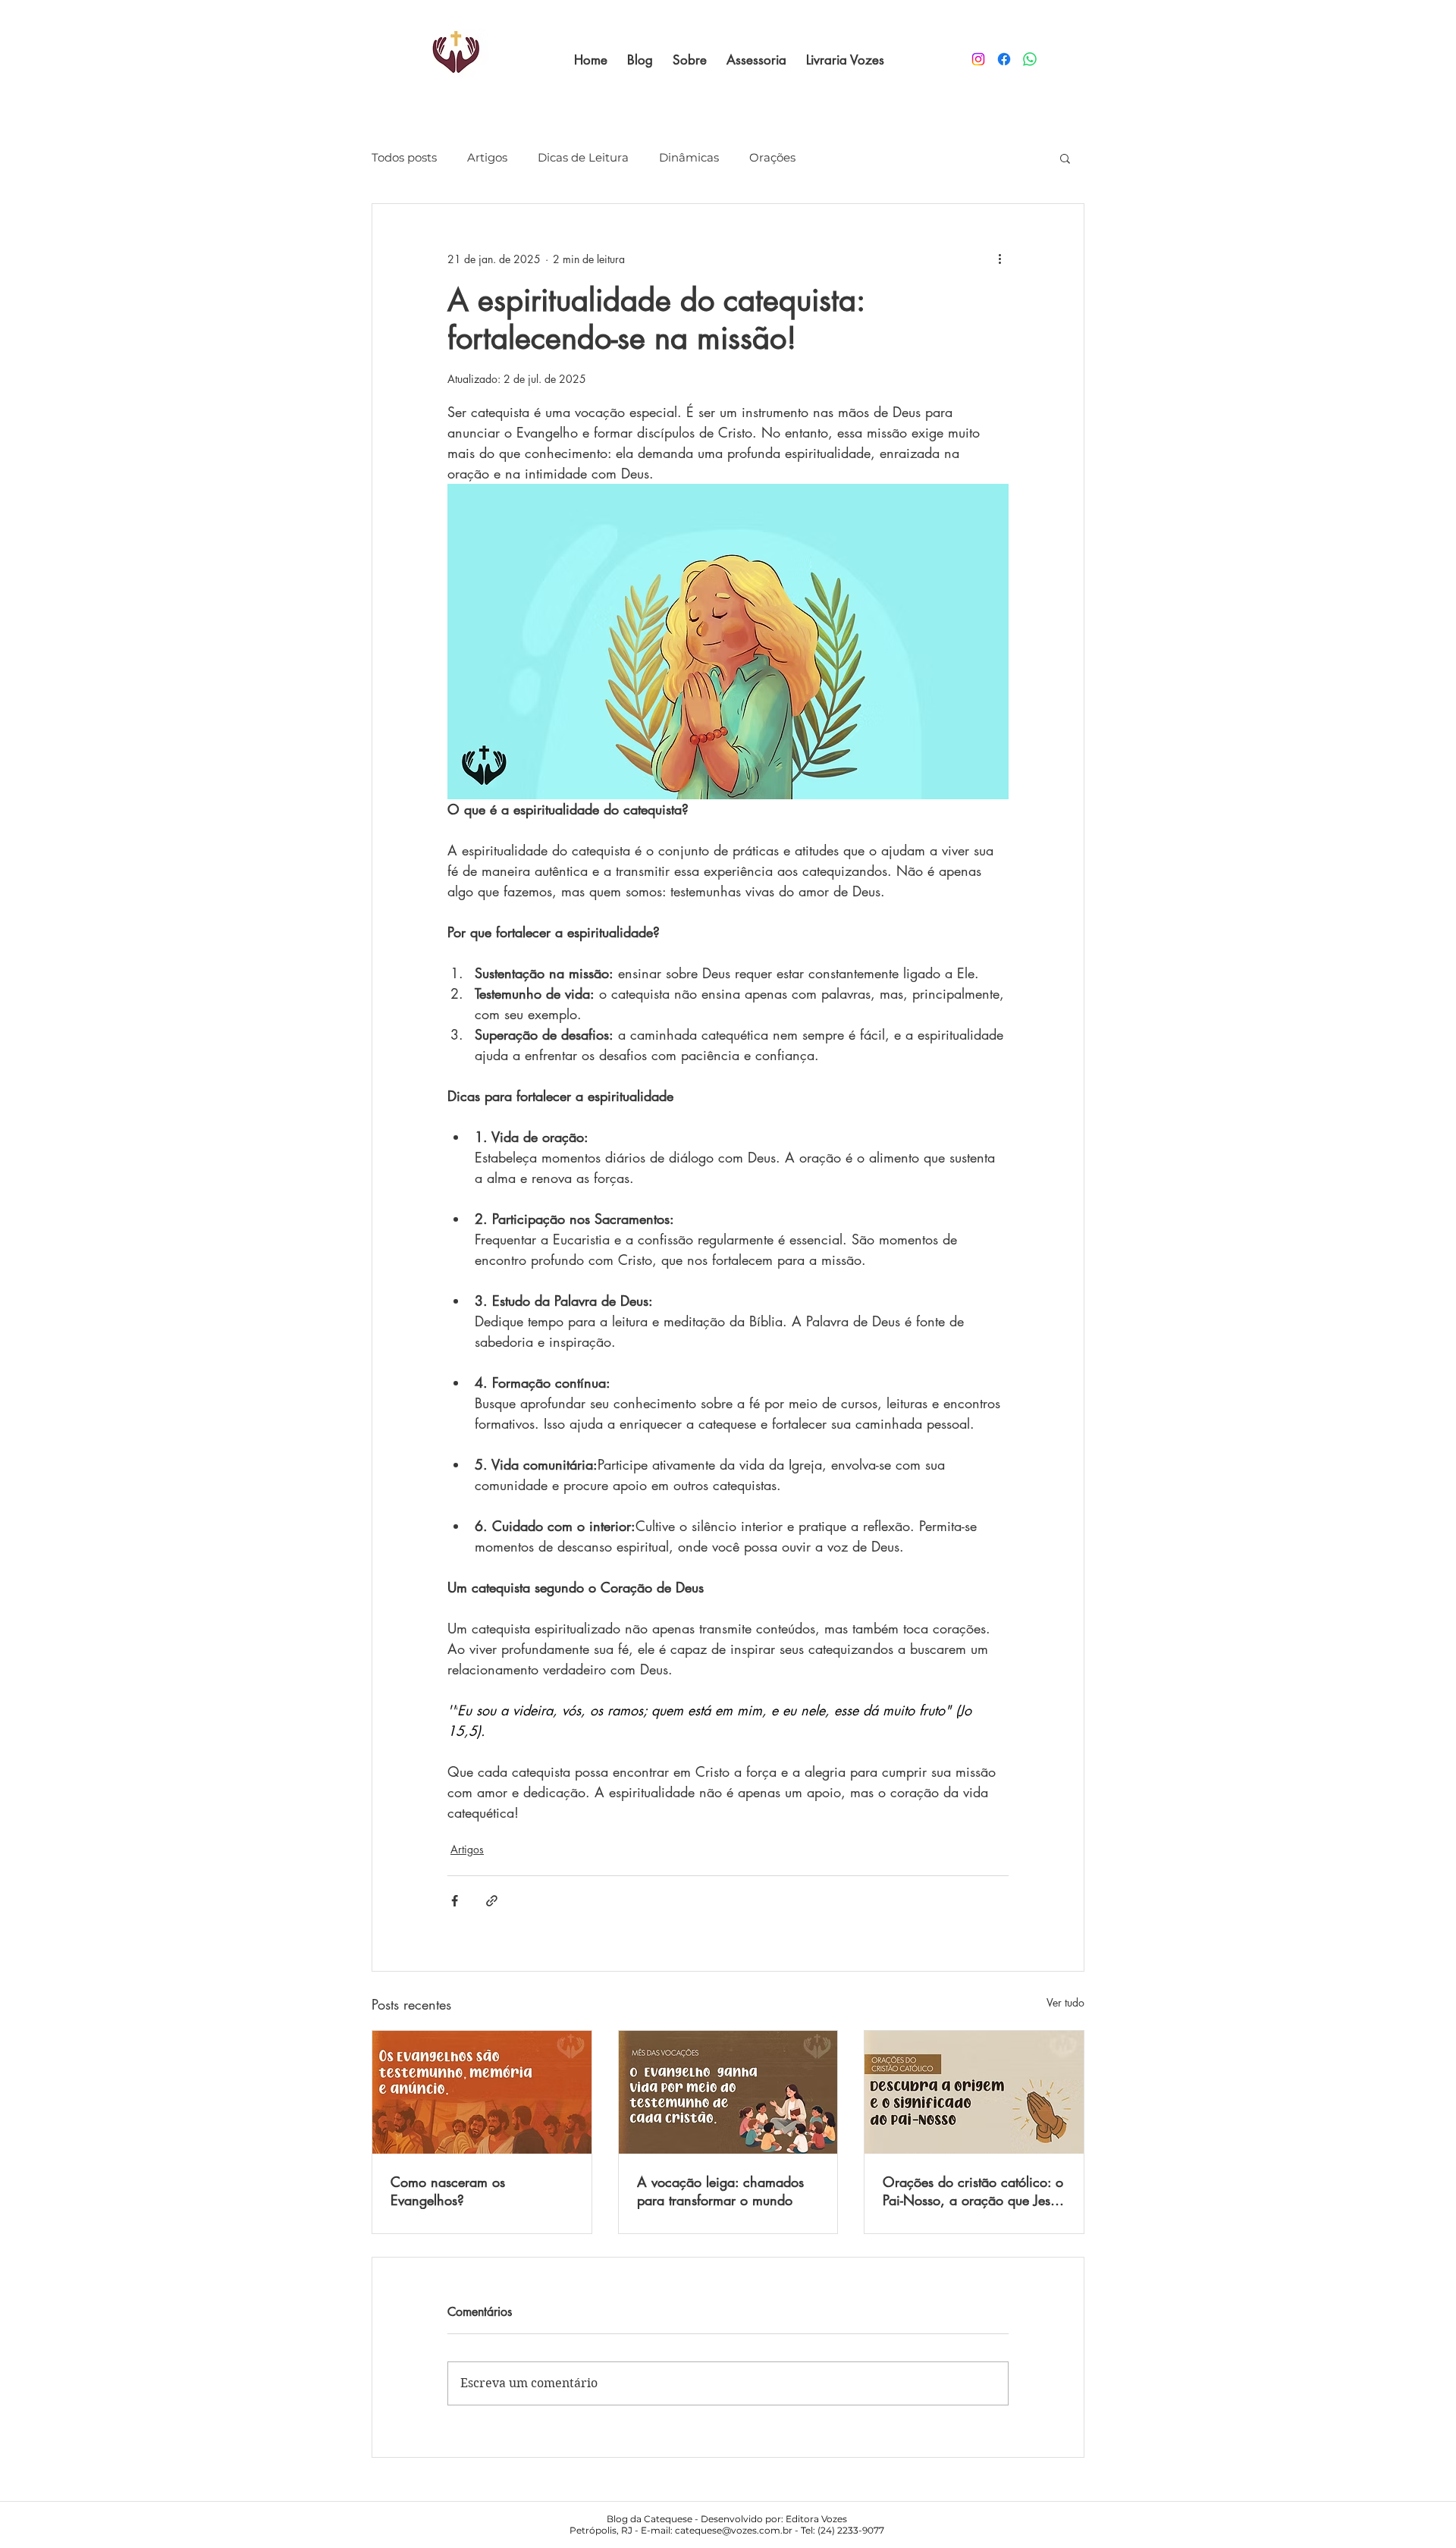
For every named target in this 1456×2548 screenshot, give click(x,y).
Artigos (487, 158)
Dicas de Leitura (583, 158)
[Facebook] (1004, 59)
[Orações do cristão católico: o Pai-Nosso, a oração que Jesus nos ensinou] (974, 2092)
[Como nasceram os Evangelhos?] (482, 2092)
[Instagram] (978, 59)
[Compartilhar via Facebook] (455, 1901)
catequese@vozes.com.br (734, 2530)
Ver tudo (1065, 2002)
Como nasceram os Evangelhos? (448, 2191)
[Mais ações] (999, 259)
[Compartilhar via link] (492, 1901)
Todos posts (404, 158)
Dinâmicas (689, 158)
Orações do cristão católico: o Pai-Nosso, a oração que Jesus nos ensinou (973, 2191)
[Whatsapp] (1030, 59)
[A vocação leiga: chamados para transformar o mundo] (728, 2092)
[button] (1065, 158)
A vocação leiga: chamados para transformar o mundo (720, 2191)
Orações (772, 158)
